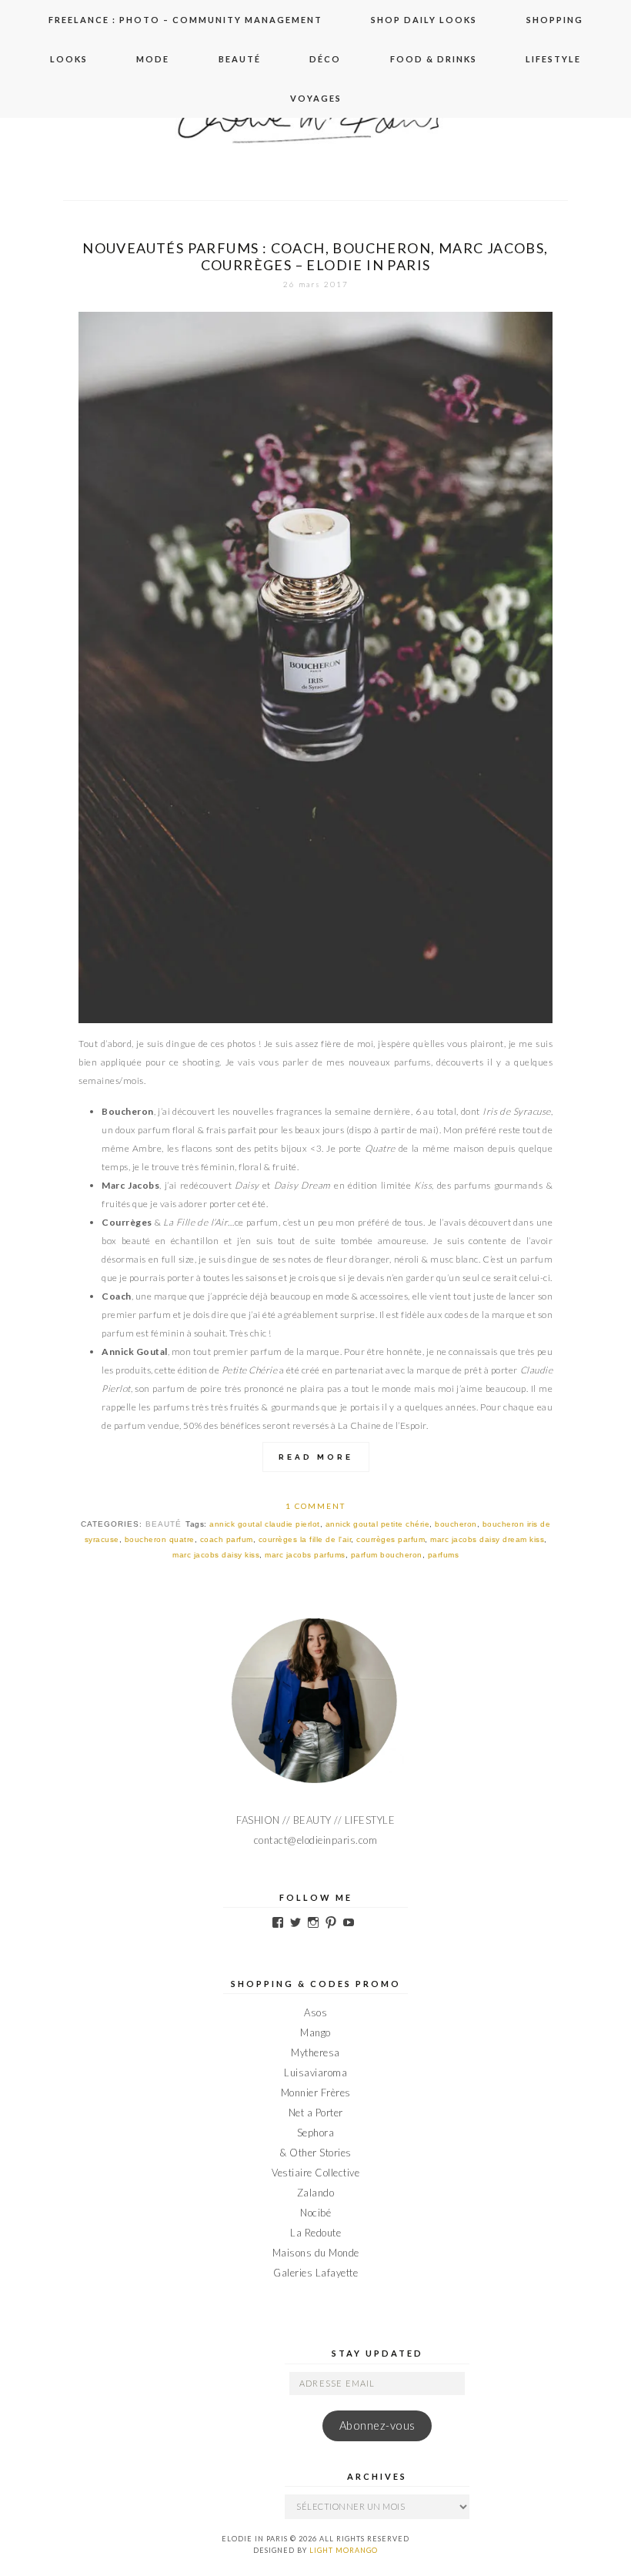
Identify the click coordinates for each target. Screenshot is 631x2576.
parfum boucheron (387, 1555)
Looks (69, 59)
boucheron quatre (160, 1539)
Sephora (316, 2133)
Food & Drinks (434, 59)
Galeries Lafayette (315, 2273)
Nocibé (315, 2213)
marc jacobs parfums (305, 1555)
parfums (444, 1555)
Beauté (240, 59)
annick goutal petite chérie (378, 1524)
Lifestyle (553, 59)
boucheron (456, 1524)
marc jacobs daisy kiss (216, 1555)
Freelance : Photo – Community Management (185, 20)
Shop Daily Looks (424, 20)
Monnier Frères (316, 2093)
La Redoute (315, 2233)
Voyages (316, 98)
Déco (325, 59)
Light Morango (344, 2550)
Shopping (555, 20)
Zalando (316, 2193)
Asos (315, 2012)
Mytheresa (315, 2052)
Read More (316, 1457)
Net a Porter (316, 2113)
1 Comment (315, 1506)
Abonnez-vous (377, 2425)
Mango (315, 2032)
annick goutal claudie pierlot (265, 1524)
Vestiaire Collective (315, 2173)
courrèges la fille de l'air (305, 1539)
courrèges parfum (391, 1539)
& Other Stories (315, 2153)
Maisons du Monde (316, 2253)
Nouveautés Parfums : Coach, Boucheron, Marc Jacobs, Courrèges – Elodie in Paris (315, 256)
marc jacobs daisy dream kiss (487, 1539)
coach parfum (227, 1539)
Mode (153, 59)
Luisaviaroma (315, 2073)
